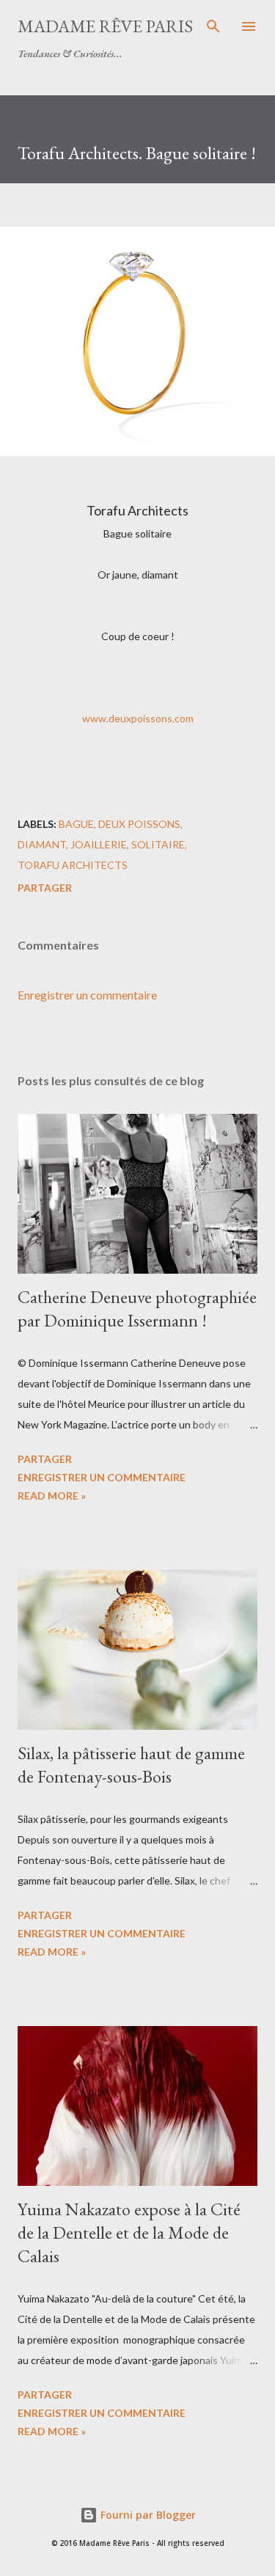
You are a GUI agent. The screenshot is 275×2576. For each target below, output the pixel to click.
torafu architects (73, 865)
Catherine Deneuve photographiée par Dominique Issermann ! (137, 1309)
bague (76, 824)
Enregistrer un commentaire (87, 995)
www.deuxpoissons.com (138, 718)
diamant (42, 844)
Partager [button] (45, 888)
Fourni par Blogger (147, 2515)
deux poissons (139, 824)
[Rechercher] (213, 26)
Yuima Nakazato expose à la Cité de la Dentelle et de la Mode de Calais (129, 2232)
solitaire (158, 844)
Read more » (52, 1496)
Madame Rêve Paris (105, 26)
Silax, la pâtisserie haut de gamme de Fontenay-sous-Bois (131, 1765)
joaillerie (99, 844)
